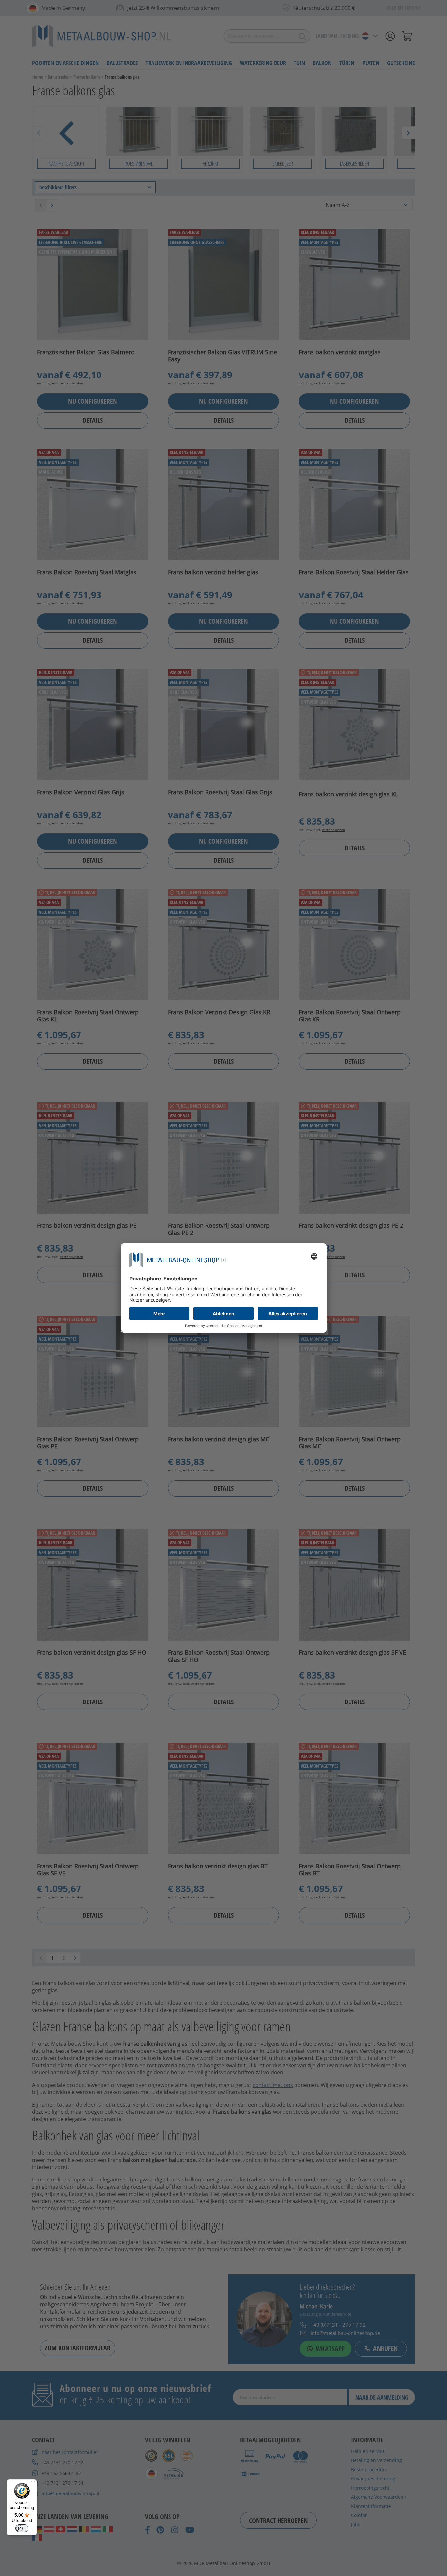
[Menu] (33, 2483)
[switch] (22, 2528)
